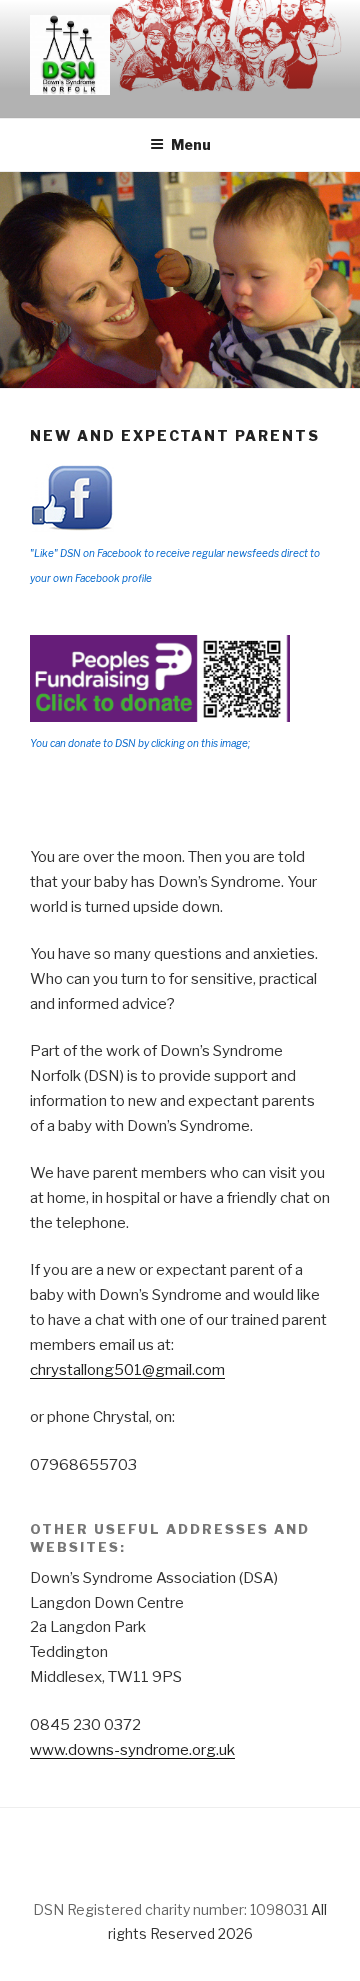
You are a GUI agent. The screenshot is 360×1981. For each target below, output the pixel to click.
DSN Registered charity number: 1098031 (170, 1909)
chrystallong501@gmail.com (127, 1370)
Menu (191, 144)
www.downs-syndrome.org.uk (132, 1750)
